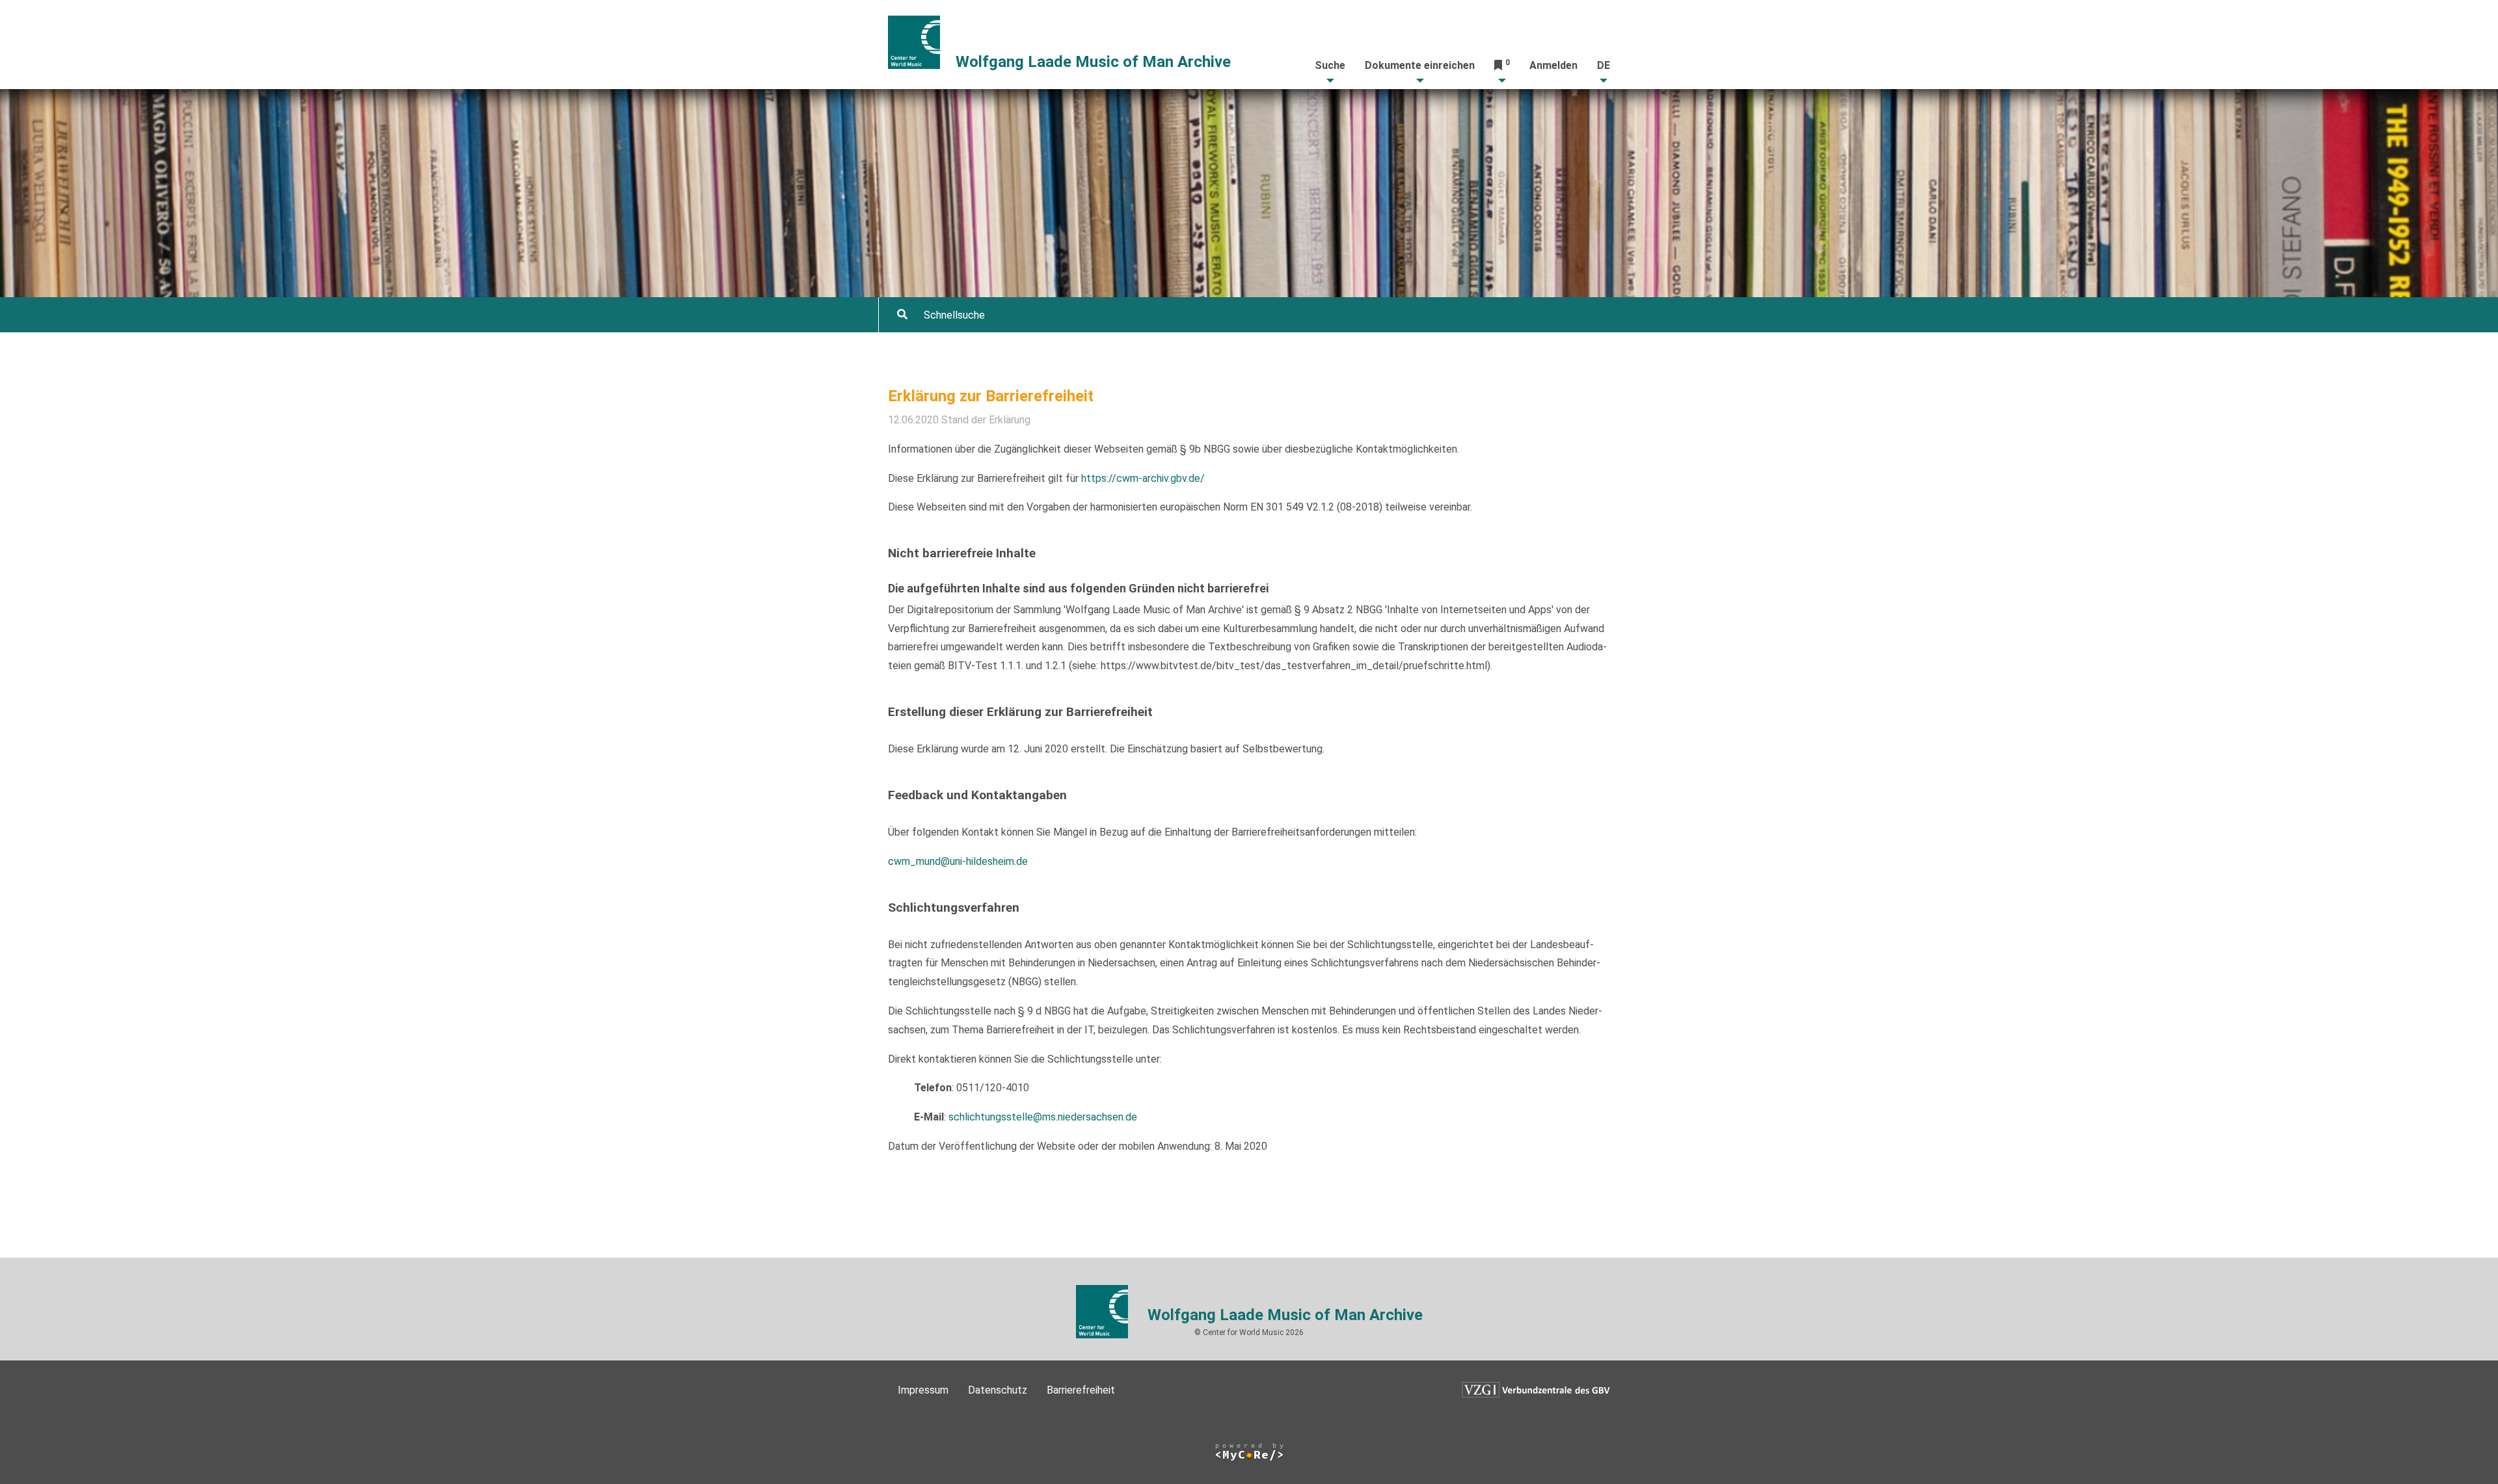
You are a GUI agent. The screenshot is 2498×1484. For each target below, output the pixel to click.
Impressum (923, 1390)
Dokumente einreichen (1420, 65)
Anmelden (1553, 65)
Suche (1330, 65)
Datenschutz (998, 1390)
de (1604, 65)
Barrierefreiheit (1081, 1390)
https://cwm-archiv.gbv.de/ (1143, 478)
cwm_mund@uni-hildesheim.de (958, 861)
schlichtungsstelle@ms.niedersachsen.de (1043, 1117)
